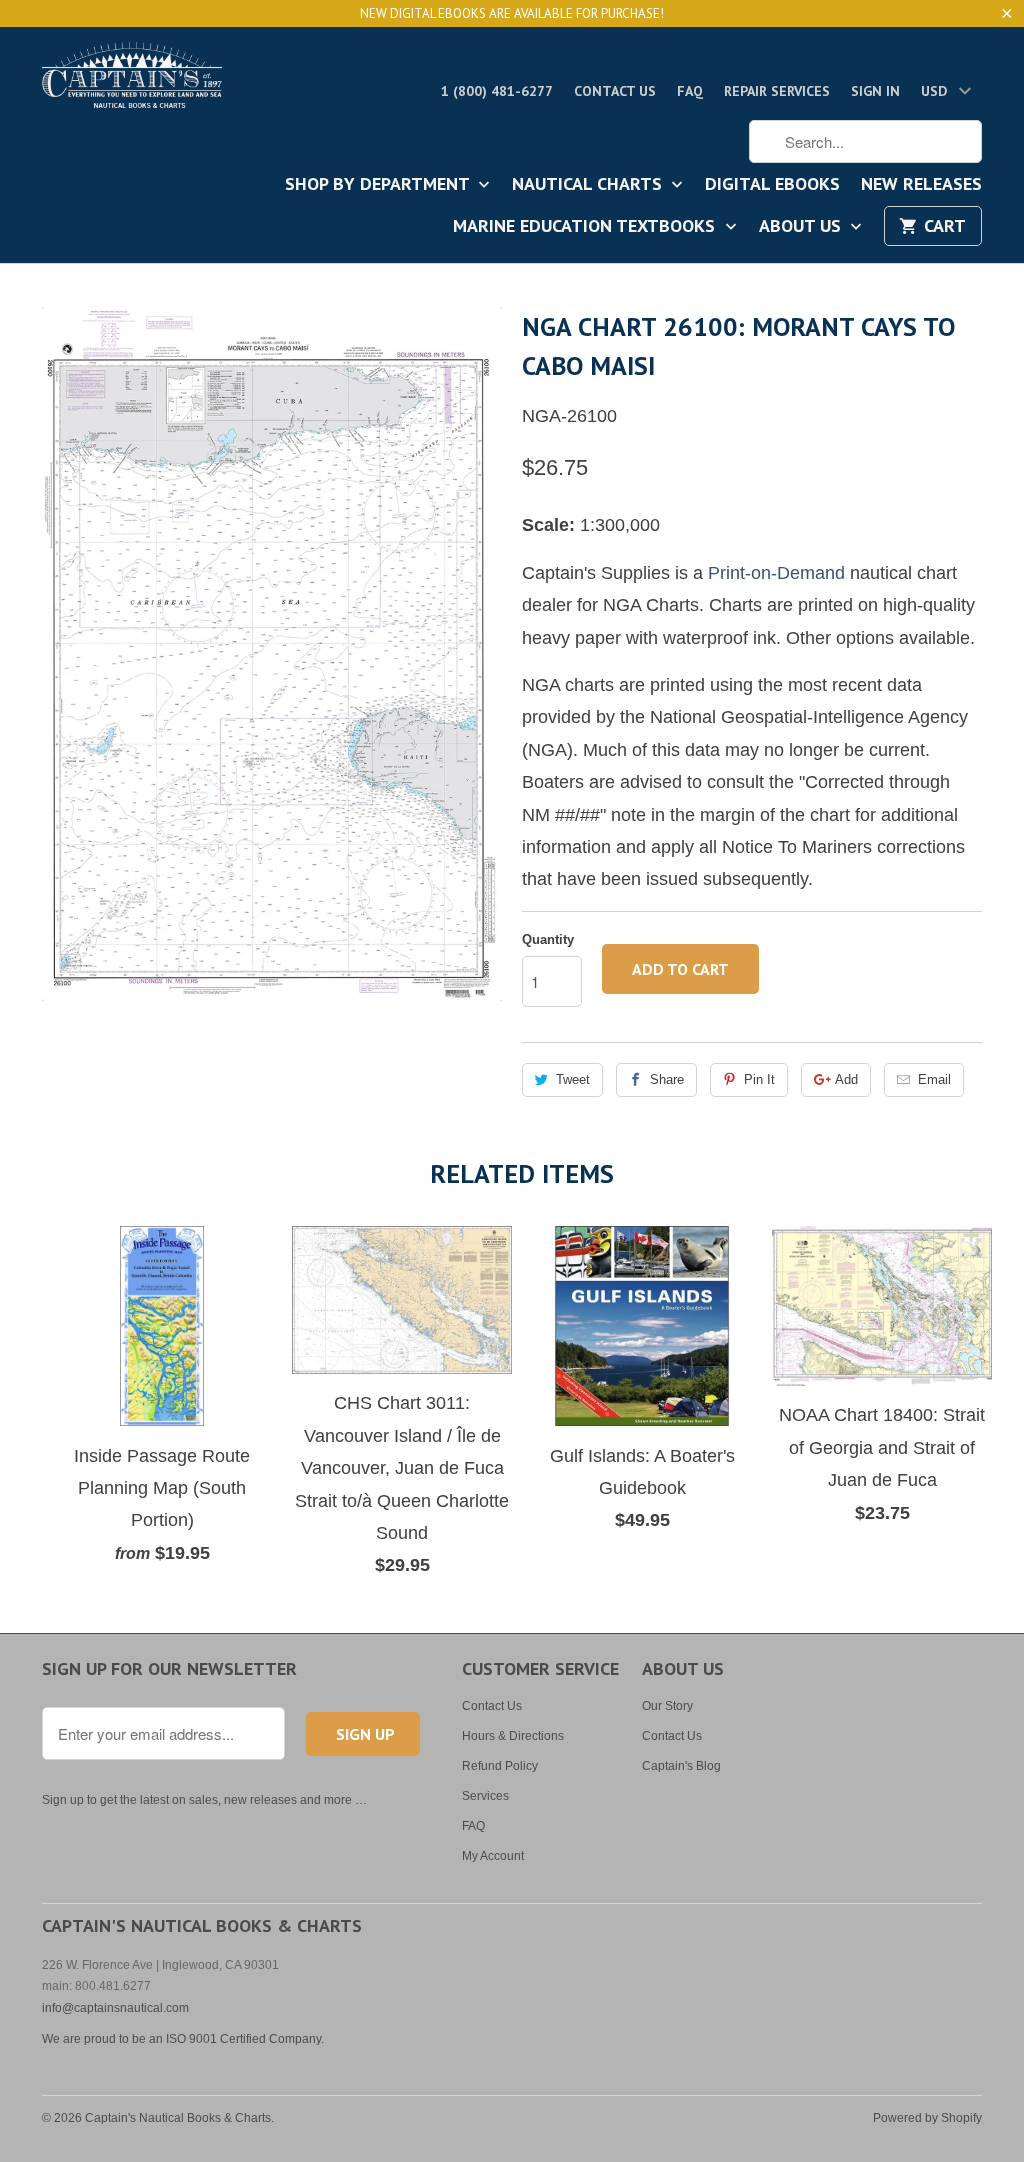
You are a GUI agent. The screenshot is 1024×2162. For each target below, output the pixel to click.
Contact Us (615, 91)
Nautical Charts (589, 185)
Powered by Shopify (927, 2118)
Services (485, 1796)
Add (846, 1079)
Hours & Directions (513, 1736)
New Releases (921, 185)
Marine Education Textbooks (586, 227)
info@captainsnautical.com (115, 2008)
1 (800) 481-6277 (497, 91)
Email (934, 1079)
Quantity (548, 939)
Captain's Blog (681, 1766)
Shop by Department (379, 185)
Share (667, 1079)
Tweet (573, 1079)
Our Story (667, 1706)
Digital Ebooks (772, 185)
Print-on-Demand (776, 573)
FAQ (690, 91)
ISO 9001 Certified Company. (245, 2039)
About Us (802, 227)
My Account (493, 1856)
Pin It (759, 1079)
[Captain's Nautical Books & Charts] (132, 81)
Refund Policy (500, 1766)
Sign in (875, 91)
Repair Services (777, 91)
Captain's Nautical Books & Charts (178, 2118)
